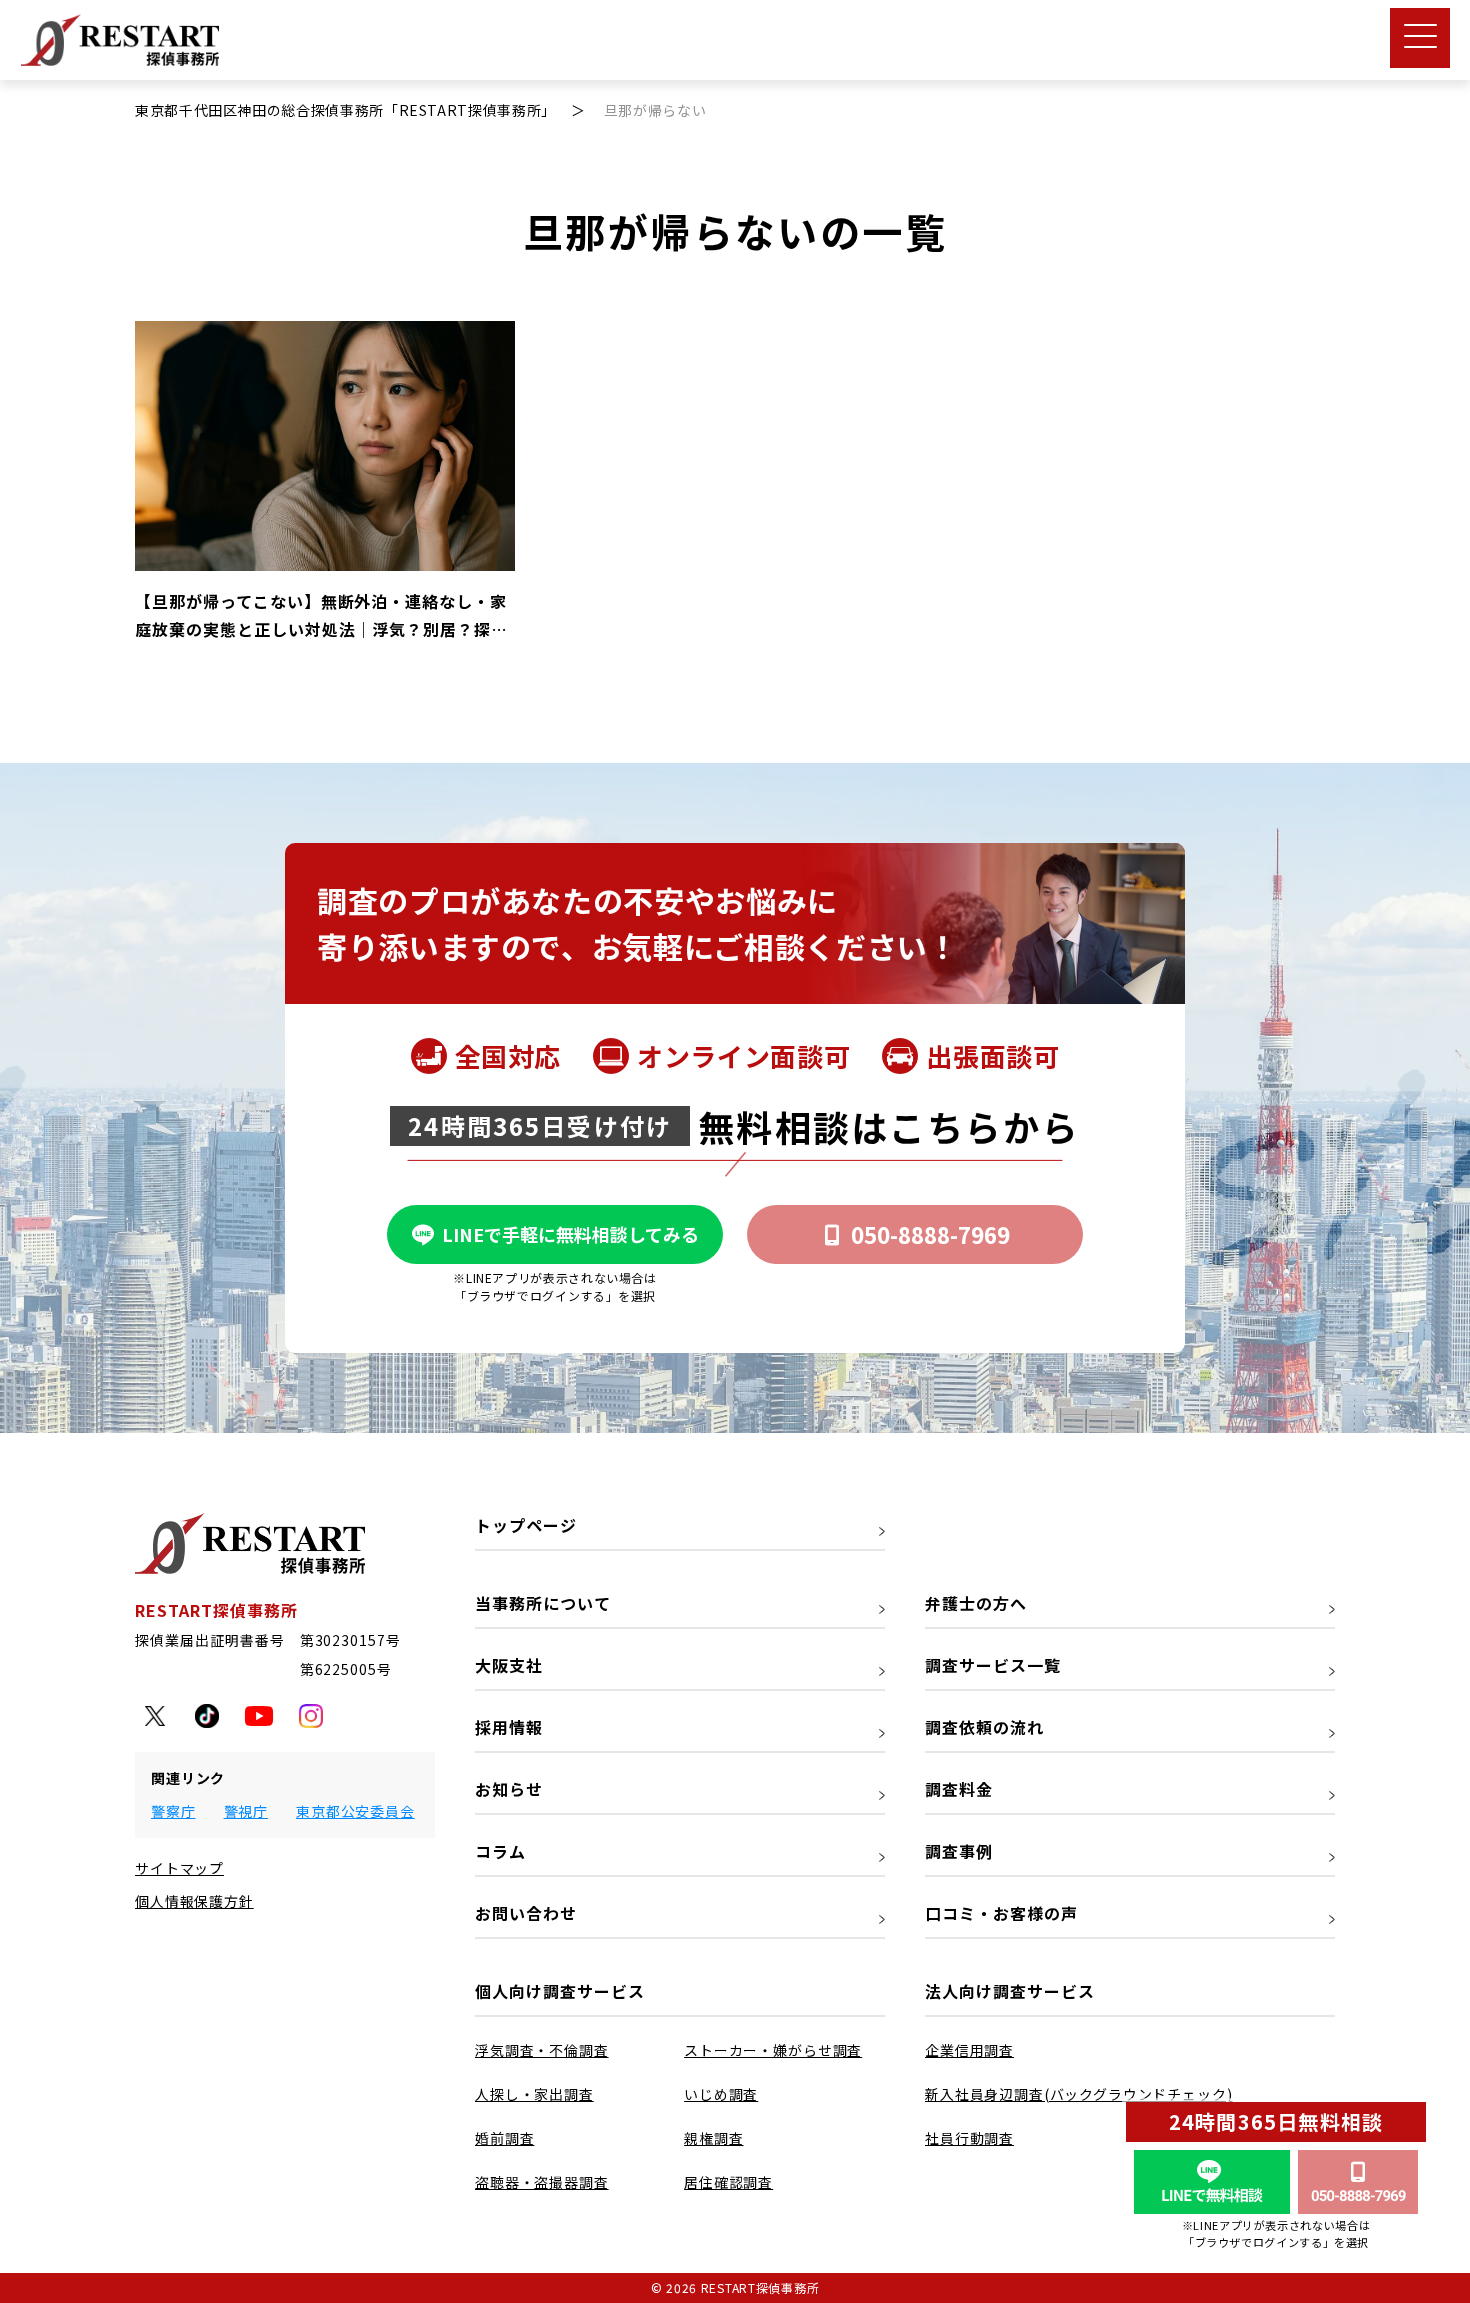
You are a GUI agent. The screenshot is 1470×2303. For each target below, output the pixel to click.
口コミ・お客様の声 (1001, 1913)
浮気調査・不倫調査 (542, 2050)
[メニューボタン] (1420, 38)
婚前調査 (504, 2138)
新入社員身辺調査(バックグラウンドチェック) (1078, 2094)
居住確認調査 (728, 2182)
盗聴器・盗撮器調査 (542, 2182)
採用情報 (509, 1727)
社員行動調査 (969, 2138)
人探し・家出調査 (534, 2094)
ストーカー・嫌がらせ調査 (773, 2050)
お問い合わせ (526, 1913)
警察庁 (173, 1811)
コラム (500, 1851)
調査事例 (959, 1851)
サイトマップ (179, 1868)
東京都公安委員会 (355, 1811)
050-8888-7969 (930, 1234)
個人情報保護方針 (194, 1901)
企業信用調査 (969, 2050)
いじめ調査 (721, 2094)
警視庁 (246, 1811)
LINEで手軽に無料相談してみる (570, 1234)
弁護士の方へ (976, 1603)
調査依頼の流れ (984, 1727)
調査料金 (959, 1789)
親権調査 (713, 2138)
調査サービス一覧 (993, 1665)
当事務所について (543, 1603)
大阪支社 (509, 1665)
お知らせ (509, 1789)
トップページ (526, 1525)
